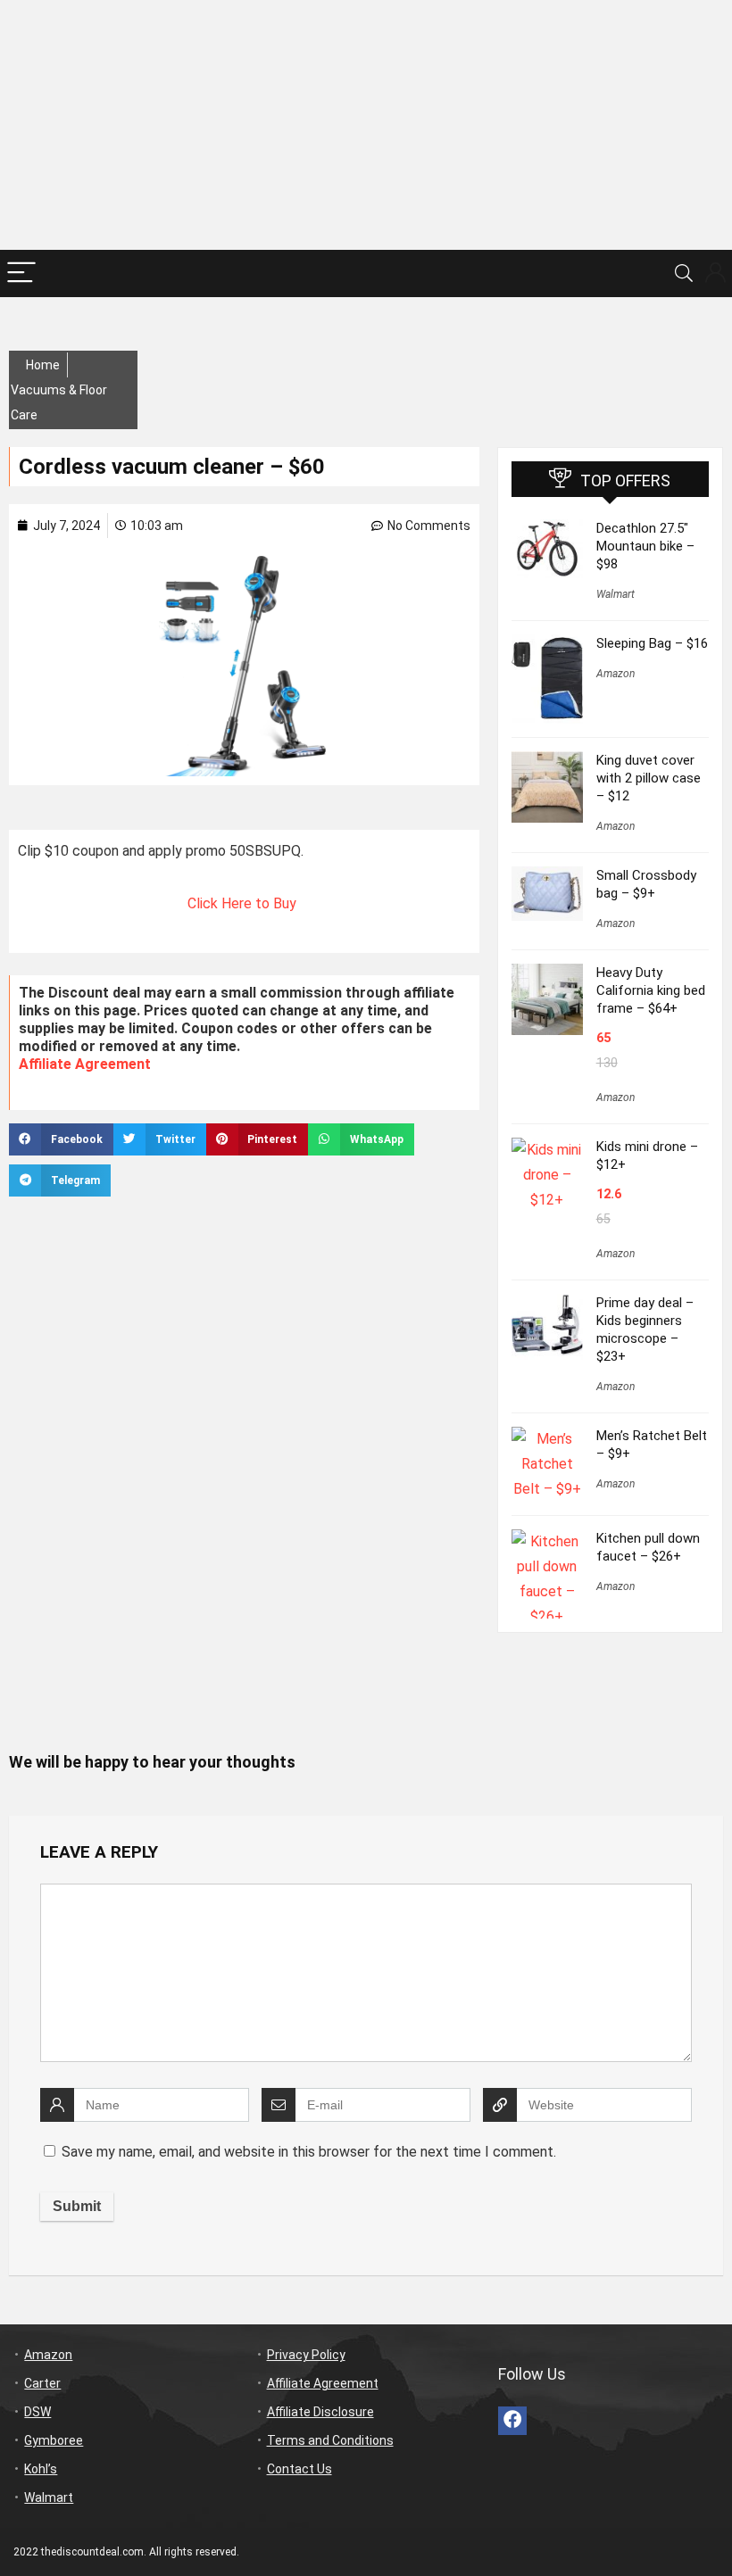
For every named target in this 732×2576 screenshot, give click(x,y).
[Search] (684, 273)
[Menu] (21, 273)
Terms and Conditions (330, 2440)
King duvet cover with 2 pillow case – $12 (649, 778)
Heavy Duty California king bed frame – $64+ (651, 990)
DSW (37, 2412)
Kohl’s (41, 2469)
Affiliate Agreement (85, 1064)
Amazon (616, 674)
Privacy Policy (306, 2355)
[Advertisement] (366, 125)
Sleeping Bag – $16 (652, 643)
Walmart (616, 594)
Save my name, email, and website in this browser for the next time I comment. (309, 2152)
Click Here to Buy (244, 903)
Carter (42, 2383)
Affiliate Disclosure (320, 2412)
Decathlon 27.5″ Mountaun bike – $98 (645, 546)
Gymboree (54, 2440)
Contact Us (299, 2469)
